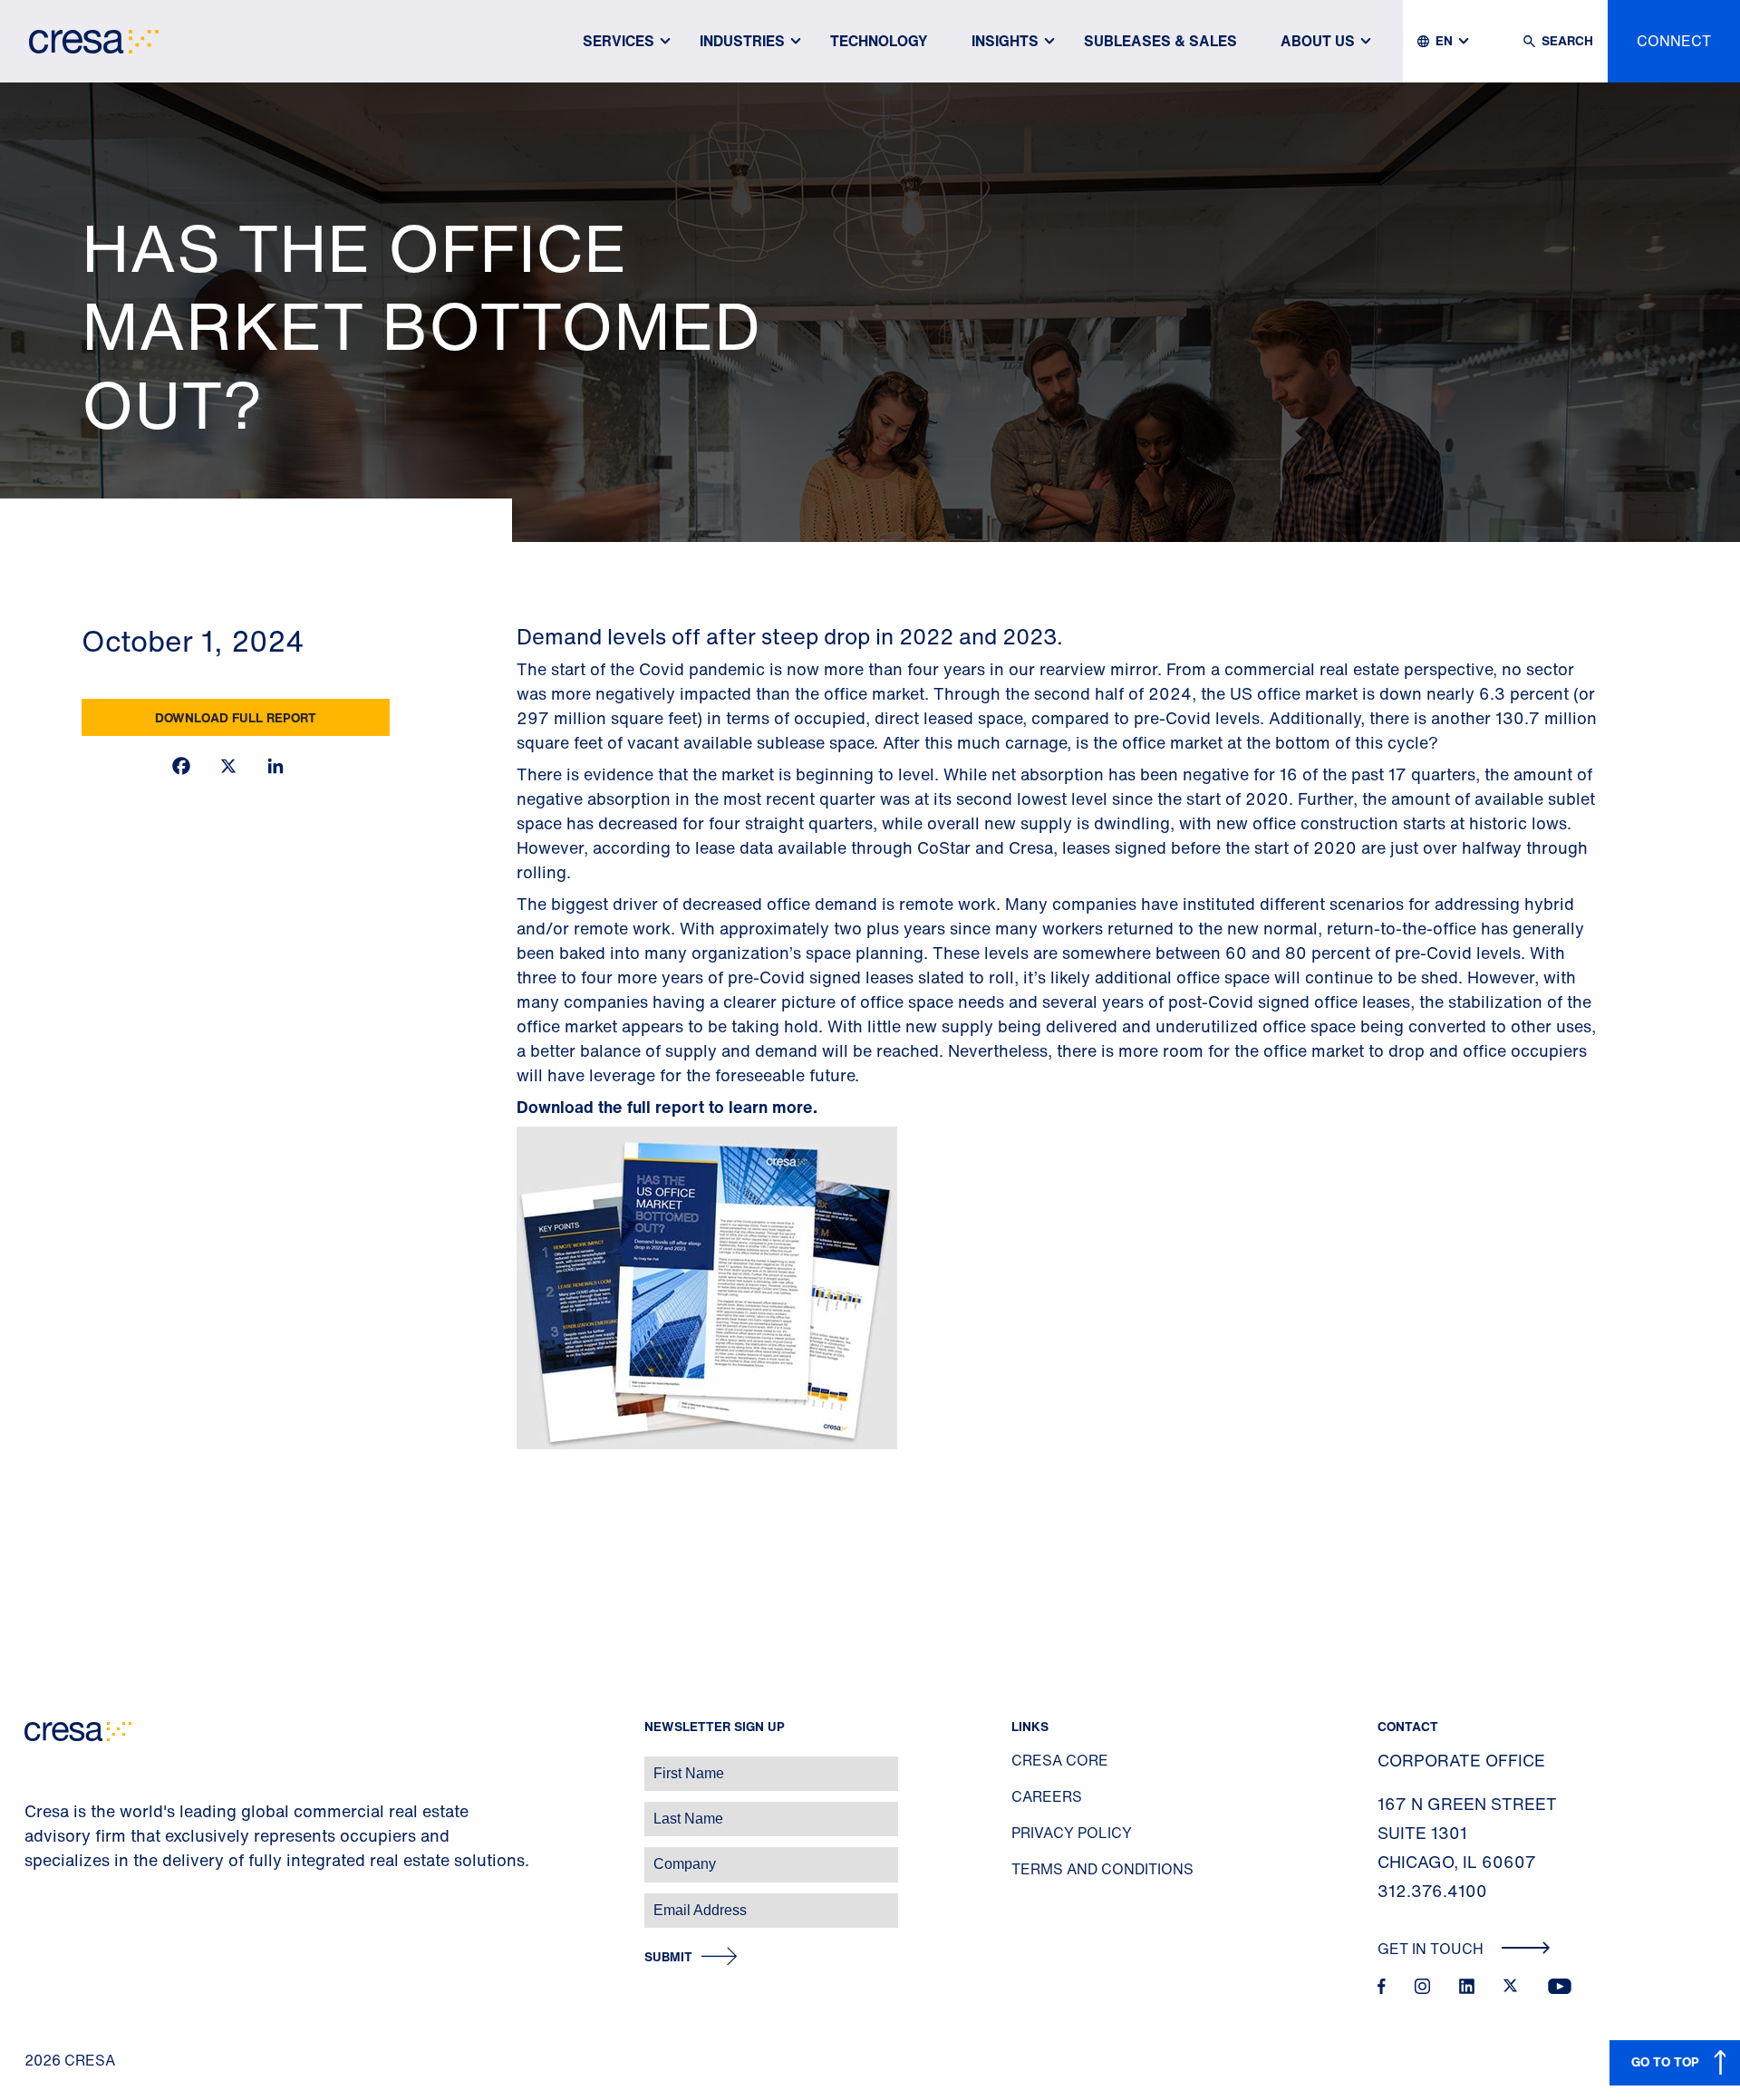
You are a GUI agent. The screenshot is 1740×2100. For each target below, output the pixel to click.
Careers (1047, 1796)
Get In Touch (1432, 1949)
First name (36, 1764)
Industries (742, 41)
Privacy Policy (1072, 1833)
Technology (879, 41)
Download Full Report (236, 717)
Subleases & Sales (1160, 41)
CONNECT (1674, 41)
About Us (1318, 41)
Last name (35, 1810)
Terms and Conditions (1102, 1869)
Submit (668, 1957)
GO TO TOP (1665, 2061)
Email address (45, 1901)
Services (619, 41)
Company (33, 1855)
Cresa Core (1060, 1760)
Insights (1005, 41)
